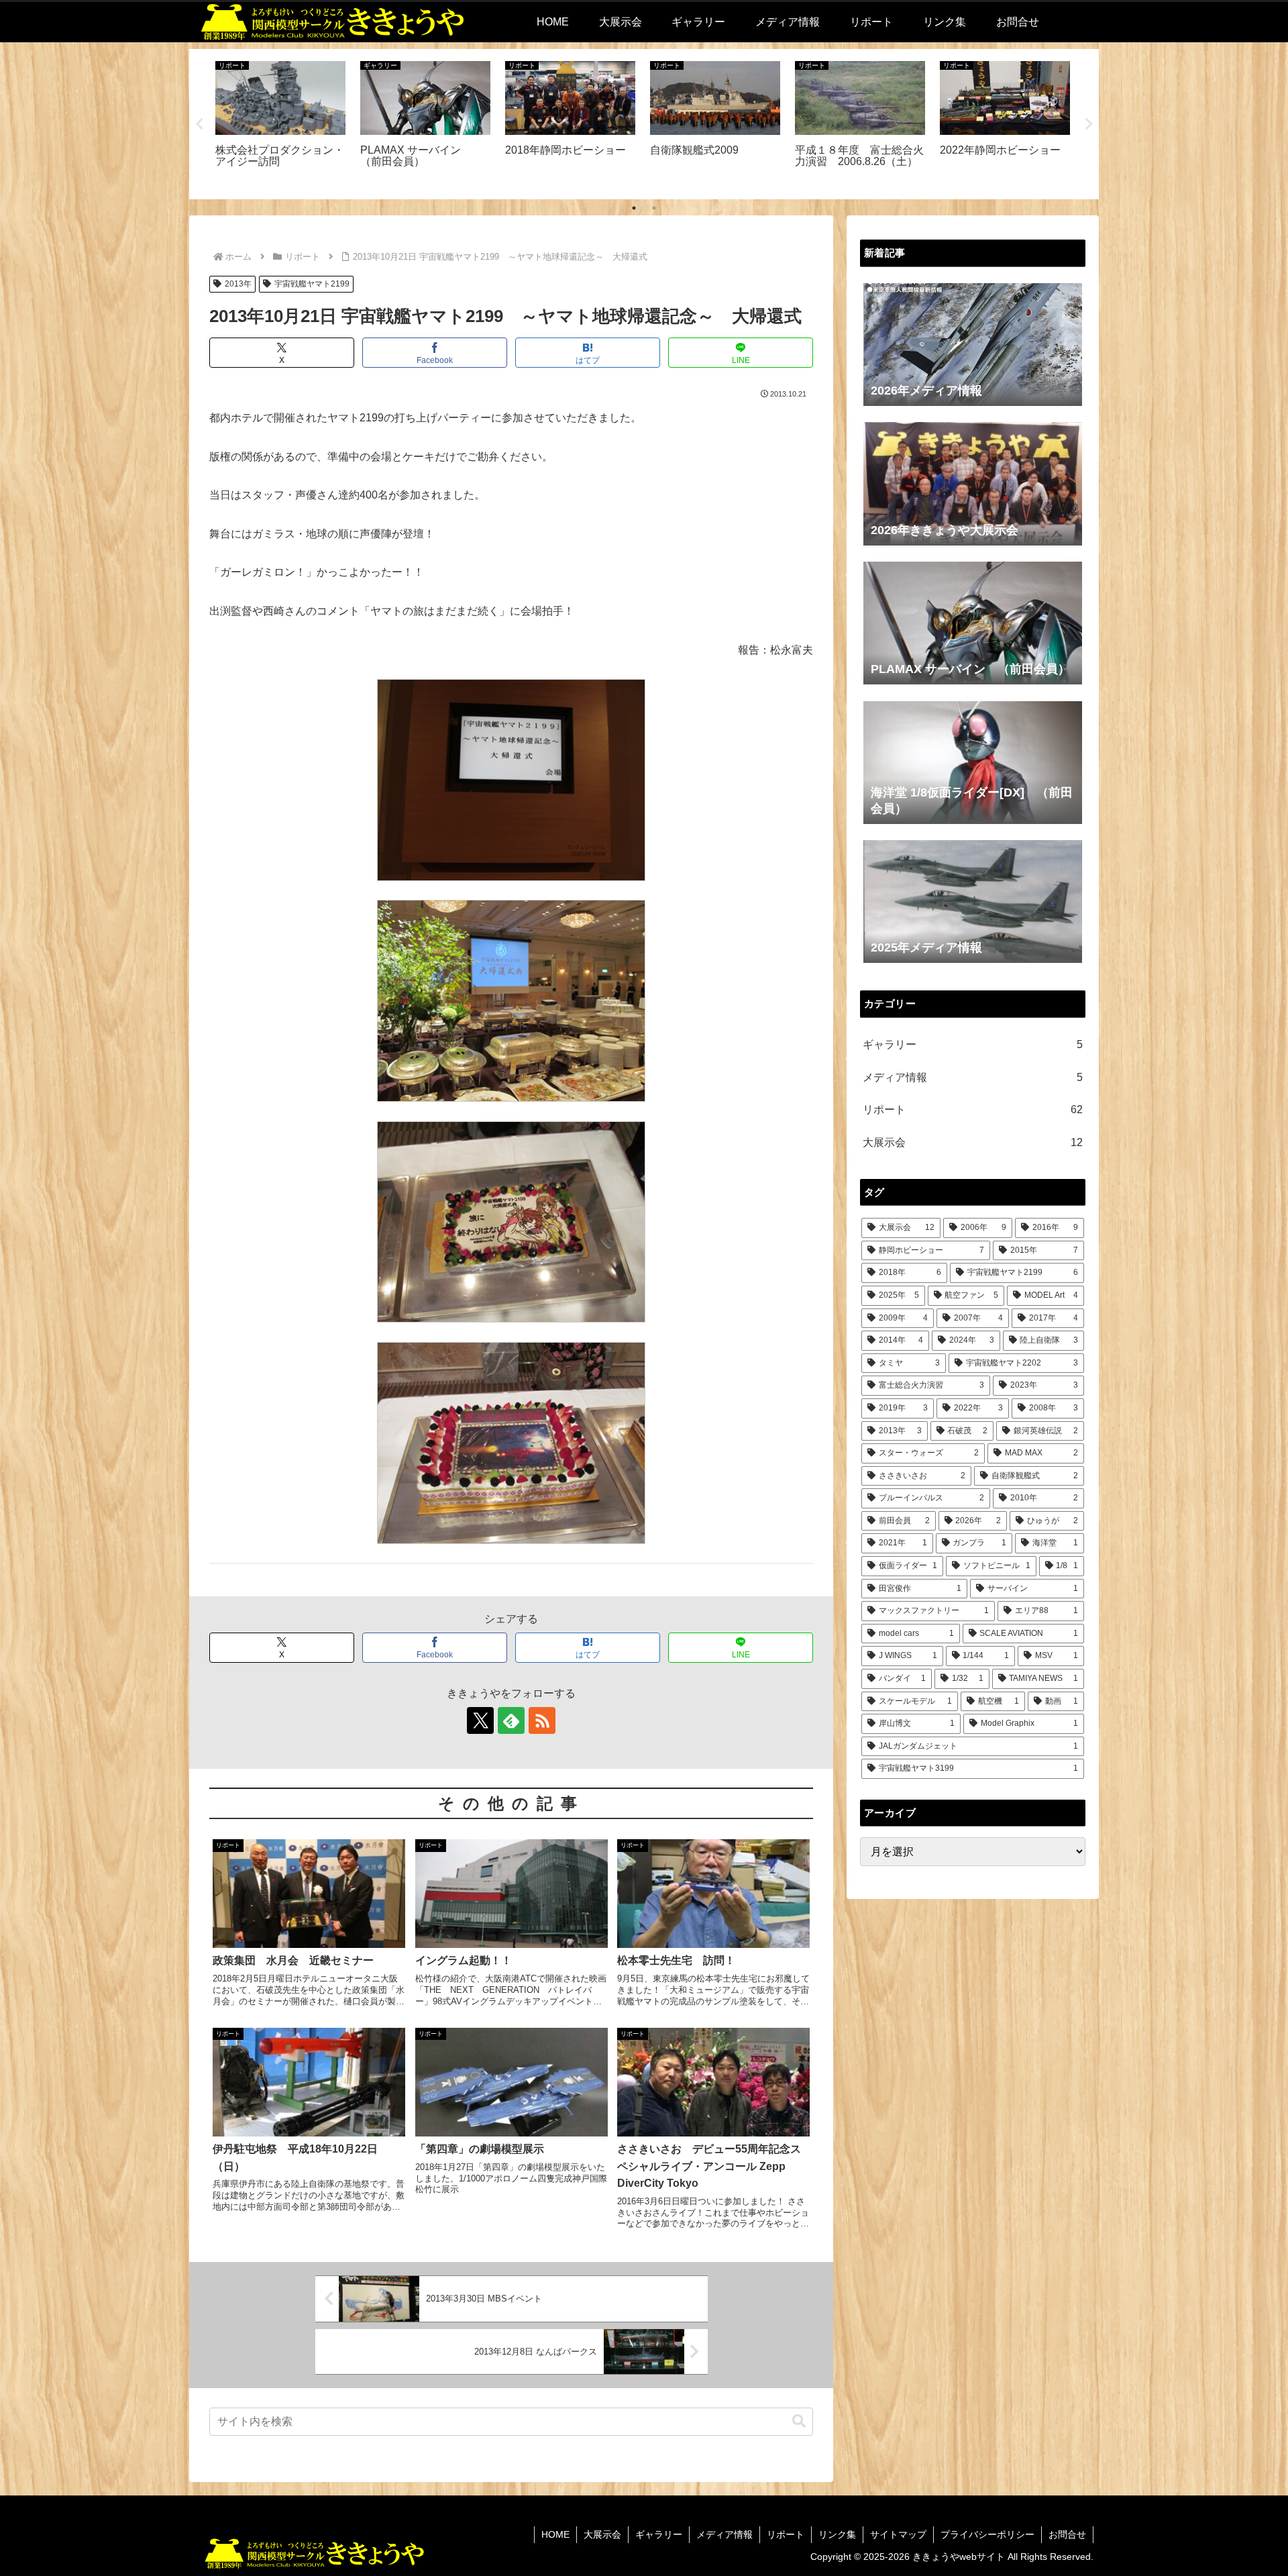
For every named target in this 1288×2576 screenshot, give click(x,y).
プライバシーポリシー (987, 2534)
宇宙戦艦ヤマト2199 (312, 284)
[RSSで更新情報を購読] (542, 1720)
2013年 (238, 284)
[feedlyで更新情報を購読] (511, 1720)
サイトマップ (898, 2534)
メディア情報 (724, 2534)
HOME (555, 2534)
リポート (786, 2534)
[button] (799, 2421)
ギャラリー (659, 2534)
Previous (199, 124)
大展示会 (602, 2534)
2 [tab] (654, 208)
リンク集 (837, 2534)
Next (1089, 124)
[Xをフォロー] (480, 1720)
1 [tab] (634, 208)
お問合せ (1067, 2534)
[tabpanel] (280, 122)
